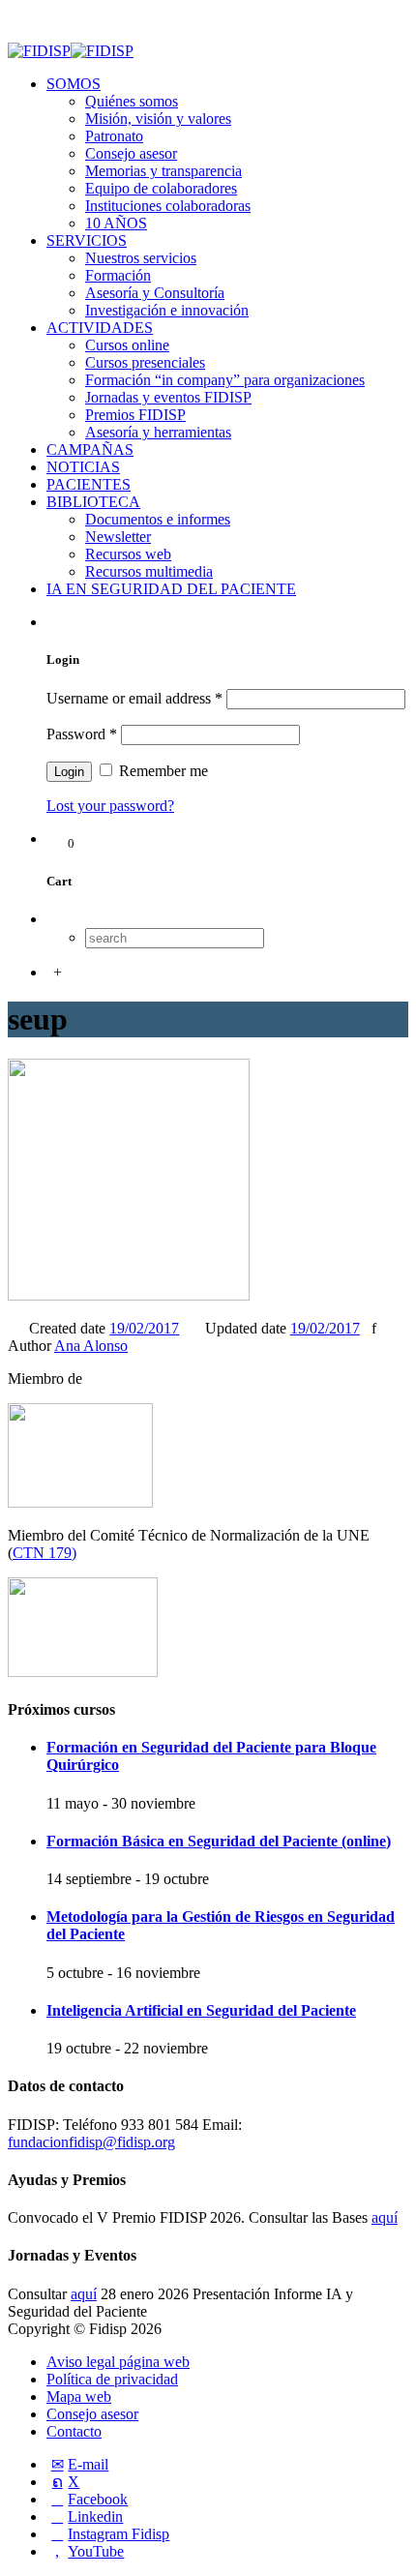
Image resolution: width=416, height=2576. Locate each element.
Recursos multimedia (149, 571)
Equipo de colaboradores (161, 188)
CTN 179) (45, 1553)
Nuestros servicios (141, 258)
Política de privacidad (112, 2379)
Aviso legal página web (118, 2362)
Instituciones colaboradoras (168, 206)
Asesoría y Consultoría (155, 293)
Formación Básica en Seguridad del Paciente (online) (219, 1841)
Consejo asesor (131, 153)
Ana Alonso (91, 1346)
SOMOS (74, 84)
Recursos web (128, 554)
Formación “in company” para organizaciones (225, 380)
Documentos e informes (158, 519)
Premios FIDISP (135, 415)
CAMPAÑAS (90, 449)
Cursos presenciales (145, 362)
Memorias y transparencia (163, 171)
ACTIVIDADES (100, 328)
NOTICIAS (83, 467)
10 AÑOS (116, 223)
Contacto (74, 2431)
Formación (118, 275)
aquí (385, 2217)
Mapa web (79, 2396)
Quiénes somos (132, 101)
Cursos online (127, 345)
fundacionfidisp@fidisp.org (91, 2142)
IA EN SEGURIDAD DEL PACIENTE (171, 589)
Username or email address (134, 698)
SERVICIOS (87, 240)
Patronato (114, 136)
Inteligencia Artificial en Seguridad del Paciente (201, 2010)
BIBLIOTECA (93, 502)
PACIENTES (89, 484)
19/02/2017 (144, 1328)
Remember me (162, 771)
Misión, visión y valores (158, 119)
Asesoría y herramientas (158, 432)
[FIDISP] (71, 51)
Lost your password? (110, 806)
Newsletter (118, 537)
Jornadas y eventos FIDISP (168, 397)
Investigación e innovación (167, 310)
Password (82, 734)
